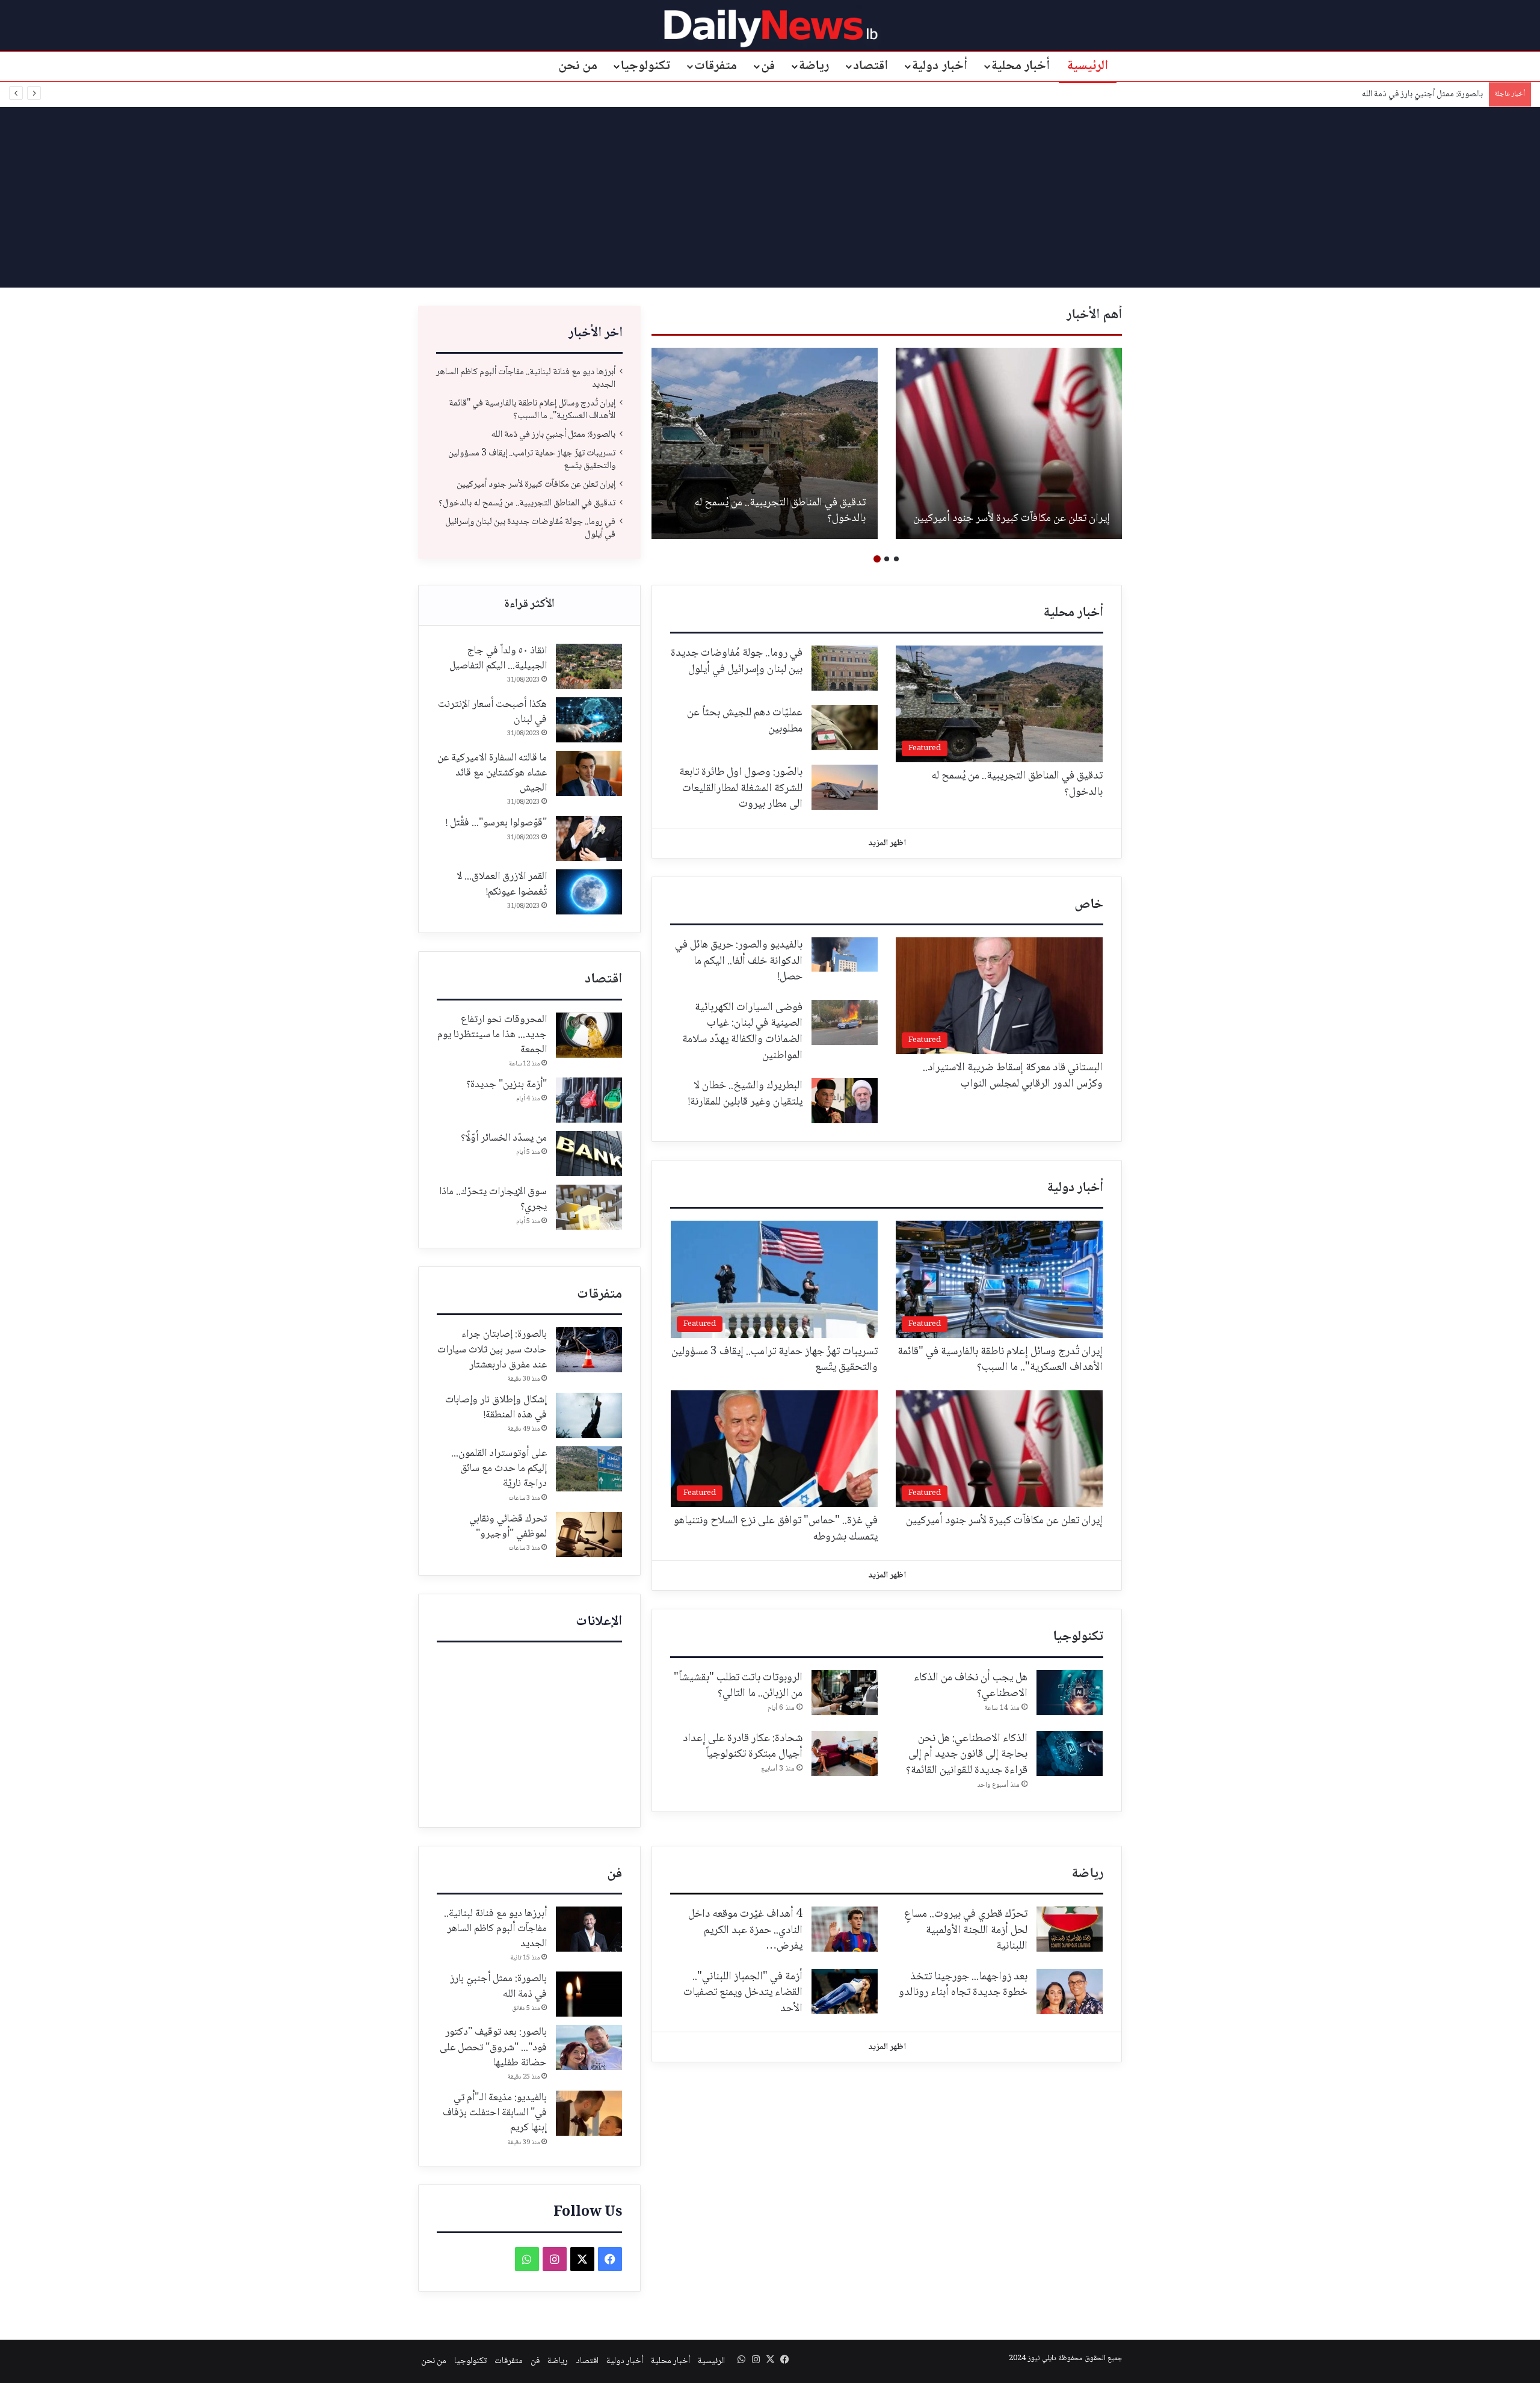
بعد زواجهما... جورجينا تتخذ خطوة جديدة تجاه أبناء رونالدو (963, 1985)
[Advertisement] (770, 197)
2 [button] (887, 559)
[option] (1009, 443)
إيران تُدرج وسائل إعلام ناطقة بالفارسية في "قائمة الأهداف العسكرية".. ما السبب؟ (532, 410)
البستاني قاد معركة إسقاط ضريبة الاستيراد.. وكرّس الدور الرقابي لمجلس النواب (1013, 1076)
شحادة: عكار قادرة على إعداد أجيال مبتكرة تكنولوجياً (743, 1747)
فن (768, 66)
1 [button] (896, 559)
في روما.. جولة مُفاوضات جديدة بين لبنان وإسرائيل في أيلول (530, 528)
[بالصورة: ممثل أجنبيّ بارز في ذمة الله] (589, 1994)
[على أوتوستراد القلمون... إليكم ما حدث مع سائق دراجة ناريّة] (589, 1469)
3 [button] (877, 559)
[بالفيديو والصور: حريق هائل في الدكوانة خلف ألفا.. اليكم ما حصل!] (845, 954)
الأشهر (529, 605)
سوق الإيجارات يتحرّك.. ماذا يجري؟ (493, 1199)
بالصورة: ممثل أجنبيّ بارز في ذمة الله (1422, 94)
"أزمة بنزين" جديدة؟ (507, 1085)
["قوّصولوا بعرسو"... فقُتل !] (589, 838)
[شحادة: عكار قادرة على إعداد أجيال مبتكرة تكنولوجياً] (845, 1753)
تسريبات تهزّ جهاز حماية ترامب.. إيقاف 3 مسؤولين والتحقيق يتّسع (532, 460)
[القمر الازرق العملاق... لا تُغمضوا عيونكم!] (589, 892)
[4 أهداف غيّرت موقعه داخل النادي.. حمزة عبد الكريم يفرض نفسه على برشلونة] (845, 1929)
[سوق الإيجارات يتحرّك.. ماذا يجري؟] (589, 1207)
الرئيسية (1088, 66)
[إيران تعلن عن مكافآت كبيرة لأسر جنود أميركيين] (1009, 443)
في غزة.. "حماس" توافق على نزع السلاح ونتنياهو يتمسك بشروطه (776, 1529)
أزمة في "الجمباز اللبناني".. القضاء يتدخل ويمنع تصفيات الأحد (743, 1993)
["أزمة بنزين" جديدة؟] (589, 1100)
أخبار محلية (1021, 66)
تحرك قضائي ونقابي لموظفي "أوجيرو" (508, 1527)
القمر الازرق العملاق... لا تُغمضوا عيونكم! (502, 884)
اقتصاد (870, 66)
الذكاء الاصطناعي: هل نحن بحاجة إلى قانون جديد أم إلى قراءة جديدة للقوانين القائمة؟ (967, 1755)
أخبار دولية (940, 66)
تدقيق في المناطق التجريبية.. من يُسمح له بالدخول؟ (780, 511)
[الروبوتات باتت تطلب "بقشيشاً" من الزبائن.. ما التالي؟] (845, 1693)
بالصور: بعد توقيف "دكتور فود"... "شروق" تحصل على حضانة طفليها (493, 2047)
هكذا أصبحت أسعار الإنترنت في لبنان (492, 712)
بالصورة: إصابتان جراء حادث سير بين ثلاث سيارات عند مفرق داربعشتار (492, 1349)
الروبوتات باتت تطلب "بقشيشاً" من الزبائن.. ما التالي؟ (738, 1686)
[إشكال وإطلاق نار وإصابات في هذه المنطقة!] (589, 1415)
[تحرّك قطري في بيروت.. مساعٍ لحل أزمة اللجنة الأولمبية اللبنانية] (1070, 1929)
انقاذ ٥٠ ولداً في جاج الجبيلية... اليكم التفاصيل (498, 658)
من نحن (578, 66)
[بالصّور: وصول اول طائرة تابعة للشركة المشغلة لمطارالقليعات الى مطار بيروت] (845, 787)
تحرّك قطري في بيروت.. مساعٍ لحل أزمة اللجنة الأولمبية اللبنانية (966, 1930)
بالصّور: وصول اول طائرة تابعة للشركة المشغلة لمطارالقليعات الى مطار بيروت (741, 788)
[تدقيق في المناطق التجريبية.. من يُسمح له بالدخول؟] (765, 443)
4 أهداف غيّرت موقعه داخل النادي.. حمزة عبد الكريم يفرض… (745, 1930)
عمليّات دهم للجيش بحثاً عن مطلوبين (745, 721)
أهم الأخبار (1094, 315)
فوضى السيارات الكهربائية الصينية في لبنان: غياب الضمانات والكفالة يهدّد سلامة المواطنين (742, 1032)
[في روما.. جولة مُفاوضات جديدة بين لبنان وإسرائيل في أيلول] (845, 668)
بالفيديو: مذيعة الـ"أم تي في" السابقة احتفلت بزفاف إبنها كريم (495, 2113)
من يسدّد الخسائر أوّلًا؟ (504, 1138)
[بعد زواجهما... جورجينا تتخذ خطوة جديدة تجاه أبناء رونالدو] (1070, 1992)
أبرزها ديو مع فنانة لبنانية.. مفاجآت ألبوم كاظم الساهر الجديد (526, 378)
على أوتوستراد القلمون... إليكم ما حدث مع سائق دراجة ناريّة (499, 1469)
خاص (1089, 905)
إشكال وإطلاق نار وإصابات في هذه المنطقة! (496, 1407)
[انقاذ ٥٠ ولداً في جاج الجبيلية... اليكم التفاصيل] (589, 666)
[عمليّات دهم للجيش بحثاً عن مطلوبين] (845, 728)
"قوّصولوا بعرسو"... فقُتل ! (496, 823)
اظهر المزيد (887, 843)
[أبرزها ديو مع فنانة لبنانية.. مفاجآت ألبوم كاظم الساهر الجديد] (589, 1929)
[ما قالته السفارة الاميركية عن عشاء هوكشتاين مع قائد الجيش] (589, 773)
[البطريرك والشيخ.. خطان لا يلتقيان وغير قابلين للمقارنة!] (845, 1101)
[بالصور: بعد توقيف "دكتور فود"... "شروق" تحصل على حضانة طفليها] (589, 2048)
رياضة (814, 66)
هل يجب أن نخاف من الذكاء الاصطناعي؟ (971, 1686)
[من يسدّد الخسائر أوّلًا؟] (589, 1154)
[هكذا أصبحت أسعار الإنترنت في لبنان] (589, 720)
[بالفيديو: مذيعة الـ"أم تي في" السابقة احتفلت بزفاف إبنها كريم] (589, 2113)
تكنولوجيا (645, 66)
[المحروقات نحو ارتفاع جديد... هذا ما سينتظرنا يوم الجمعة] (589, 1035)
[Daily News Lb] (770, 28)
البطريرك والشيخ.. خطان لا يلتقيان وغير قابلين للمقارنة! (745, 1094)
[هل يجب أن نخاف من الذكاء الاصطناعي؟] (1070, 1693)
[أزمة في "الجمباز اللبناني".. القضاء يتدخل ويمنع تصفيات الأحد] (845, 1992)
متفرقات (716, 66)
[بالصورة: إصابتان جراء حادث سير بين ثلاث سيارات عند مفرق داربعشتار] (589, 1350)
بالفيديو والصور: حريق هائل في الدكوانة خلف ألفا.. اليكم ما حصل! (739, 961)
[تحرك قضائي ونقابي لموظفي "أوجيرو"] (589, 1534)
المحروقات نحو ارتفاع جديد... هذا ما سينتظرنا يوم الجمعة (492, 1035)
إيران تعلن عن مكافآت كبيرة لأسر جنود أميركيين (1012, 519)
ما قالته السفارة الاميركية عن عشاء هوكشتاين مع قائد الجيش (492, 773)
